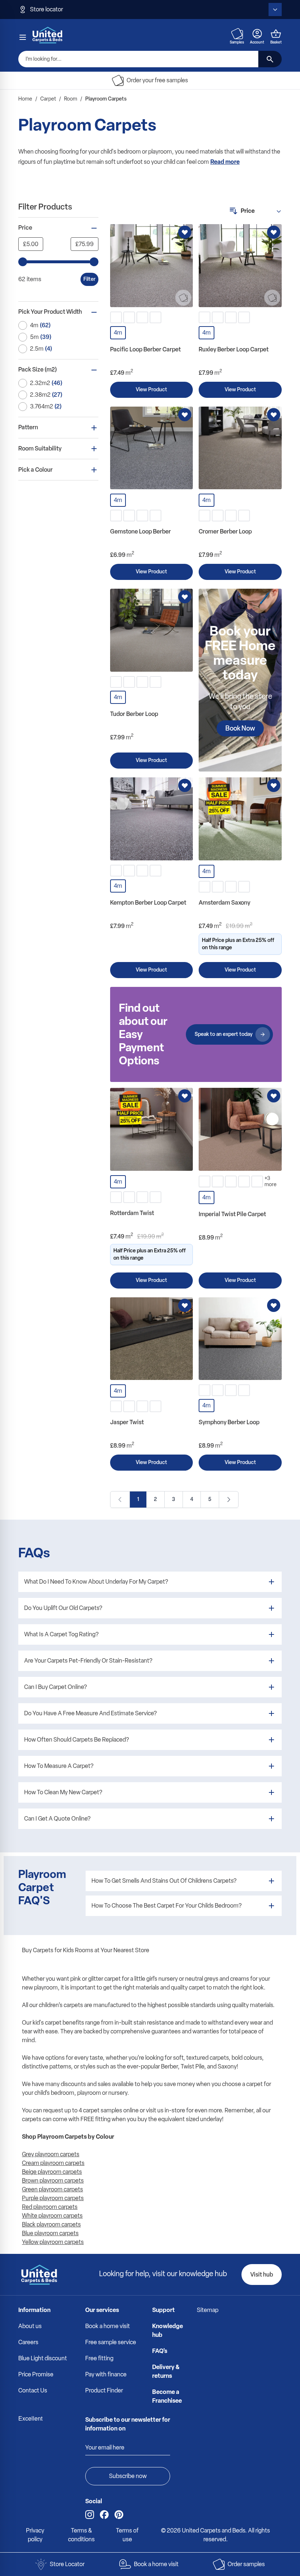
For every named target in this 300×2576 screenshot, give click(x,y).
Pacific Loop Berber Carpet (145, 349)
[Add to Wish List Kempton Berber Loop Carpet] (185, 785)
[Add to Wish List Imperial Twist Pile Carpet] (274, 1096)
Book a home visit (108, 2326)
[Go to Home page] (48, 35)
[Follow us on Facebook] (104, 2515)
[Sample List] (237, 34)
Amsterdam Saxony (224, 903)
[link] (120, 1500)
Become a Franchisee (167, 2396)
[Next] (229, 1500)
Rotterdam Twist (132, 1213)
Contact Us (33, 2390)
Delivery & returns (166, 2371)
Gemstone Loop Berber (140, 531)
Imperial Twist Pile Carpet (232, 1214)
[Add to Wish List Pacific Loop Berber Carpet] (185, 232)
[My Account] (257, 34)
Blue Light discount (43, 2358)
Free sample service (111, 2342)
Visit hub (262, 2275)
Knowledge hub (168, 2330)
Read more (225, 162)
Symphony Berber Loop (229, 1422)
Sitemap (208, 2310)
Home (25, 99)
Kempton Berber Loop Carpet (148, 903)
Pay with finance (106, 2374)
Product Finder (104, 2390)
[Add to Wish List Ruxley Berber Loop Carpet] (274, 232)
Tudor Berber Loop (134, 714)
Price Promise (36, 2374)
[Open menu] (23, 37)
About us (30, 2326)
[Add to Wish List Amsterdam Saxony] (274, 785)
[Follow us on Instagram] (90, 2515)
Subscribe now (128, 2476)
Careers (28, 2342)
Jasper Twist (127, 1422)
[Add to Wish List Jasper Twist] (185, 1305)
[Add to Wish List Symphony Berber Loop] (274, 1305)
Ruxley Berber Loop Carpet (234, 349)
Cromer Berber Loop (225, 531)
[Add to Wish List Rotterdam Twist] (185, 1096)
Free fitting (99, 2358)
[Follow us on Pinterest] (119, 2515)
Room (71, 99)
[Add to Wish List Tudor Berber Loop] (185, 597)
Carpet (48, 99)
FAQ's (160, 2351)
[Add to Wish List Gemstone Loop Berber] (185, 415)
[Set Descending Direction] (233, 211)
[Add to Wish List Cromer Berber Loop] (274, 415)
